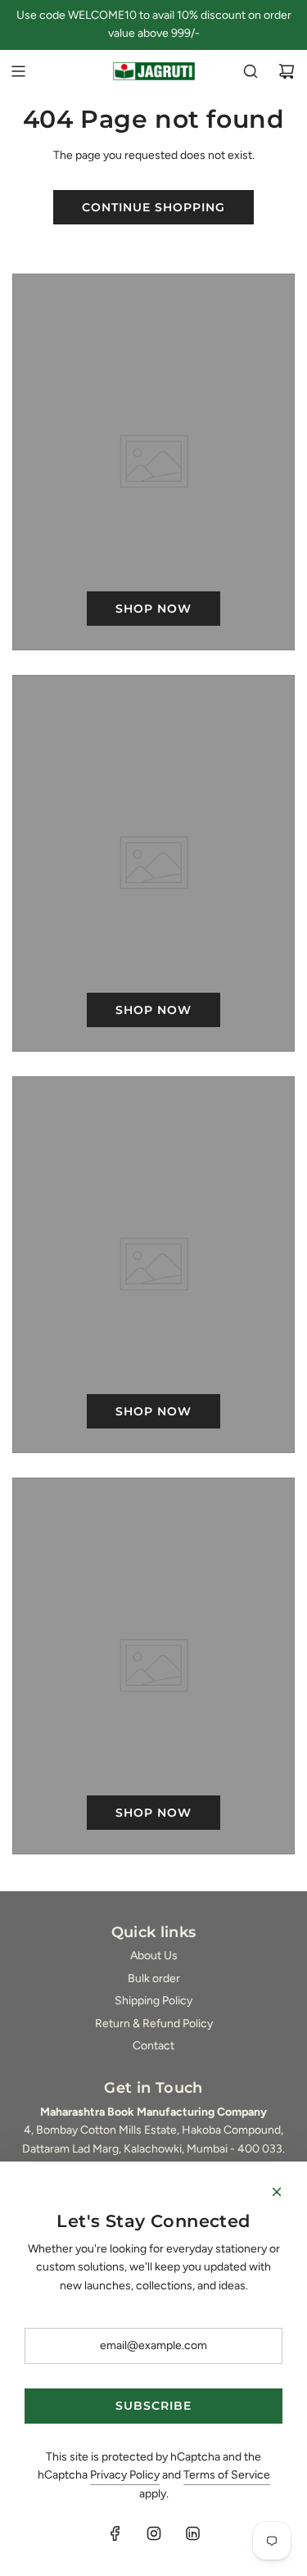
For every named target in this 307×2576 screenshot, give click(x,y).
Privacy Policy (125, 2475)
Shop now (153, 609)
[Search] (251, 71)
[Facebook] (115, 2533)
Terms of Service (227, 2475)
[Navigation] (18, 71)
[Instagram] (154, 2533)
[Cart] (287, 71)
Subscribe (153, 2406)
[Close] (277, 2192)
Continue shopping (153, 207)
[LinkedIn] (192, 2533)
